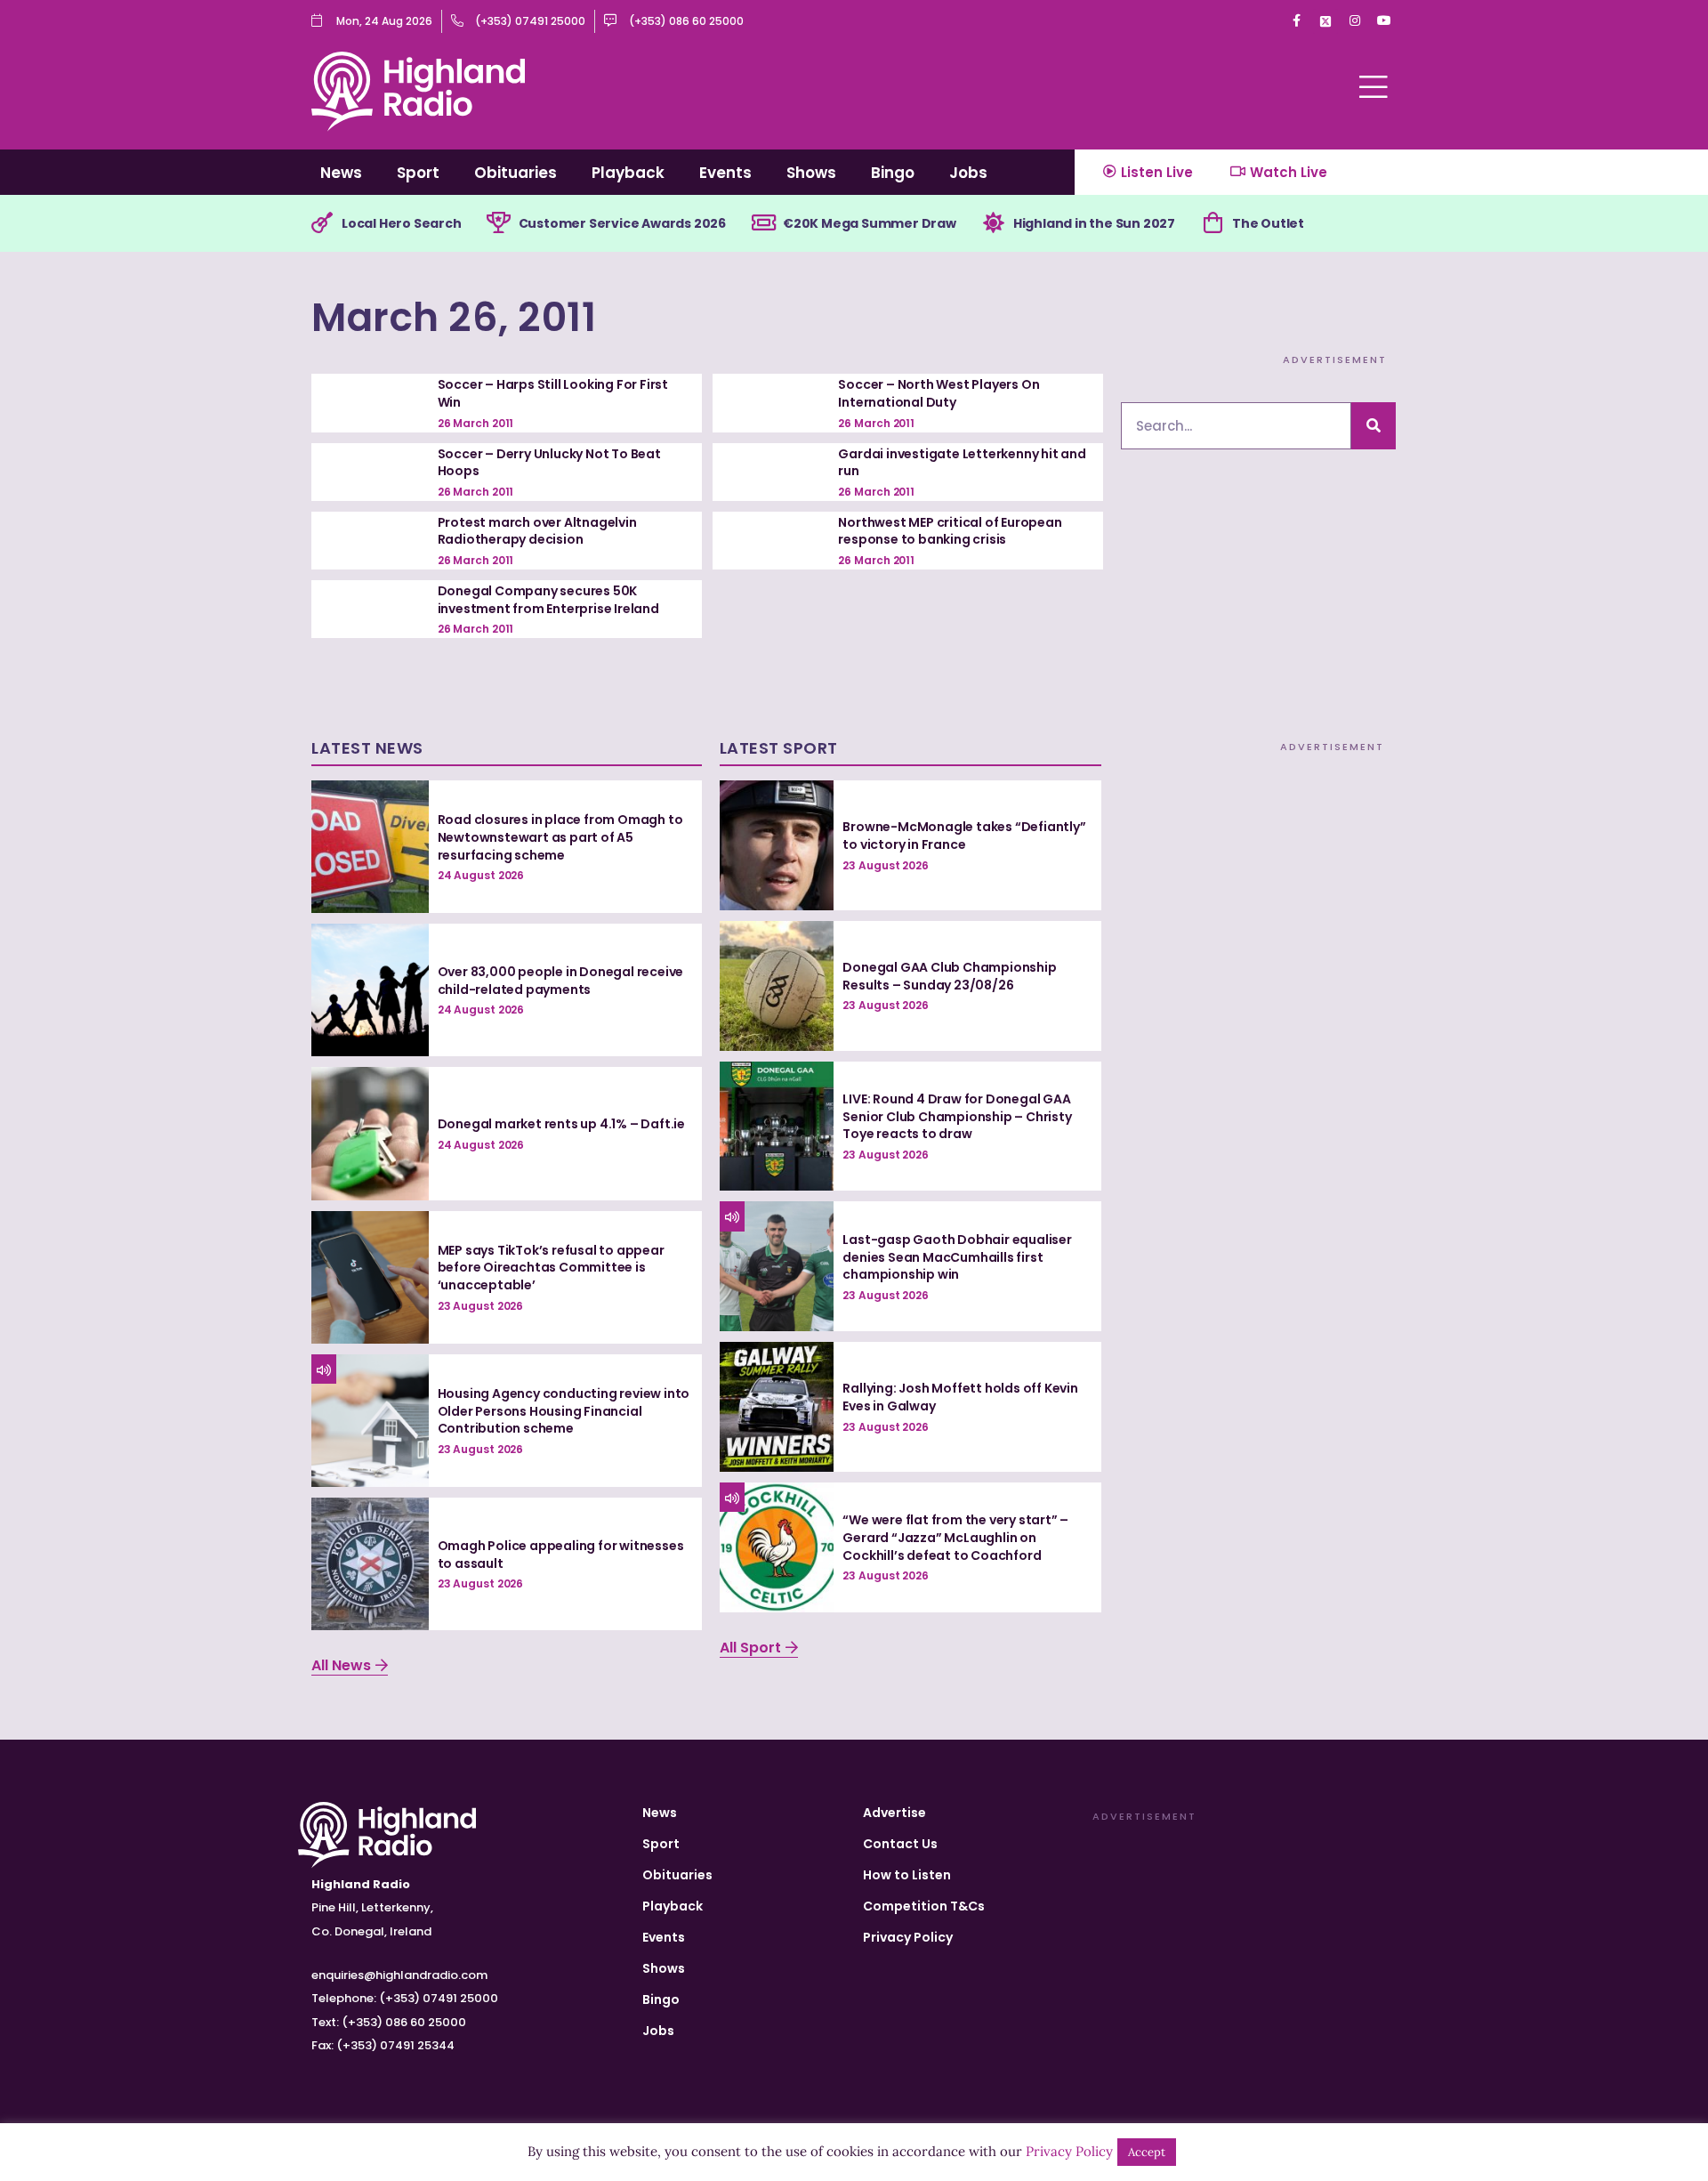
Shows (811, 173)
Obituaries (516, 173)
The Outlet (1268, 223)
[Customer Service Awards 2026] (499, 223)
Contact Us (900, 1844)
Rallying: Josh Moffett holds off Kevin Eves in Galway (960, 1397)
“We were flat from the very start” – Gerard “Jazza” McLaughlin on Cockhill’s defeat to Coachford (955, 1537)
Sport (418, 173)
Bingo (893, 173)
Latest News (367, 748)
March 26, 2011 (454, 317)
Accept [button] (1147, 2152)
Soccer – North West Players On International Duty (939, 393)
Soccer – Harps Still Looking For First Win (553, 393)
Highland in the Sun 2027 (1094, 223)
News (341, 173)
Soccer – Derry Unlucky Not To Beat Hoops (549, 463)
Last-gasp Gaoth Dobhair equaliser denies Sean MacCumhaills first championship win (957, 1257)
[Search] (1374, 426)
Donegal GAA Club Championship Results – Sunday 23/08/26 (949, 976)
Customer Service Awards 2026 (622, 223)
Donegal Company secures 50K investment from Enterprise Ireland (548, 600)
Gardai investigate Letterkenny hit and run (962, 463)
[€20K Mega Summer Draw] (763, 223)
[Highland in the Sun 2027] (994, 223)
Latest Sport (779, 748)
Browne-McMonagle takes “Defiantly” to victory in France (964, 836)
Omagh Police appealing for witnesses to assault (561, 1555)
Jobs (968, 173)
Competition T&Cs (924, 1906)
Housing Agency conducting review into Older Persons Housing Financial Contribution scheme (564, 1411)
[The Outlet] (1213, 223)
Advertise (894, 1813)
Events (725, 173)
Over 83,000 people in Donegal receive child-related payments (561, 981)
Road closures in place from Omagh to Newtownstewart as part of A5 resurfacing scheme (560, 837)
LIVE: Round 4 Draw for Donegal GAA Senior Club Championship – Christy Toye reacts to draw (957, 1116)
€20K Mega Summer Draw (870, 223)
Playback (628, 173)
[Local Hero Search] (322, 223)
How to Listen (907, 1875)
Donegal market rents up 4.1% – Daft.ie (561, 1124)
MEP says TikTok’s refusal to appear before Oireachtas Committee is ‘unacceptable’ (551, 1268)
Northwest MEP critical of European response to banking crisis (950, 531)
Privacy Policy (908, 1937)
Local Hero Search (402, 223)
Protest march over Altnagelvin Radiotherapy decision (537, 531)
